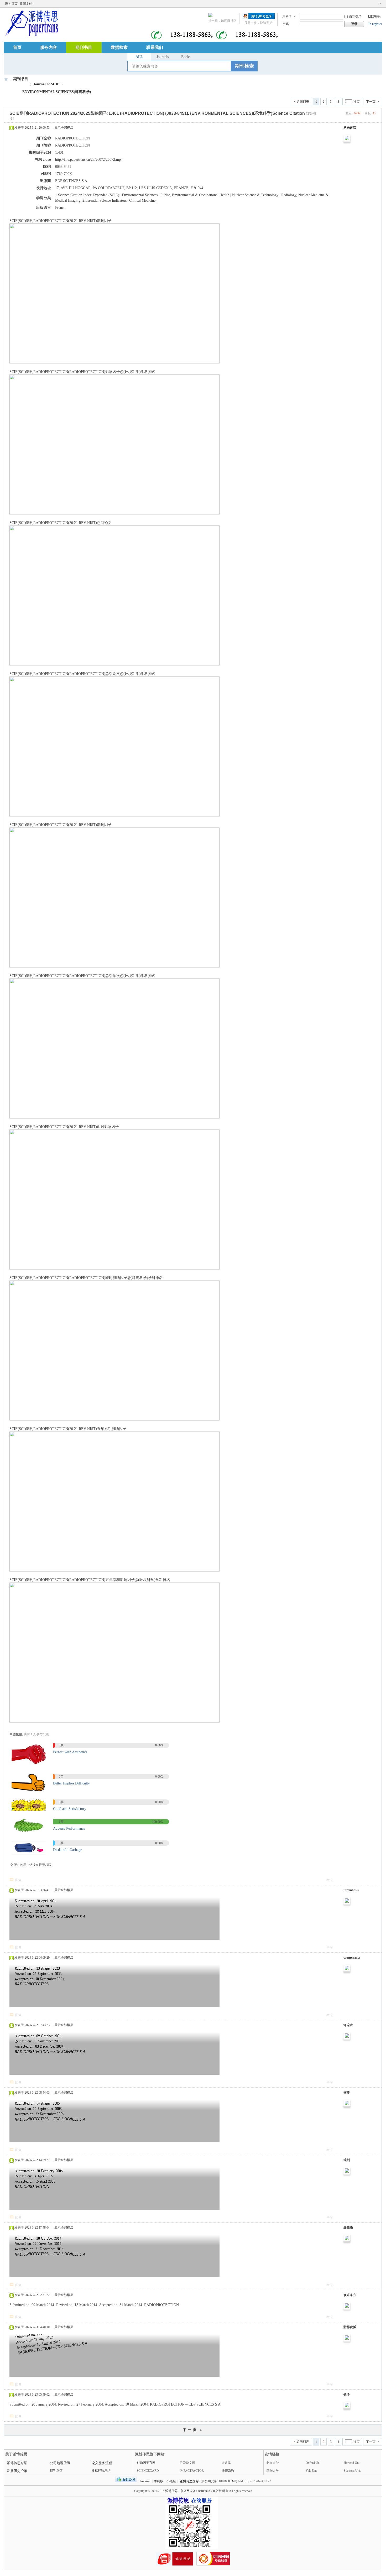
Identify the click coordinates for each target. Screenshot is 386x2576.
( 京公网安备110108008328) (218, 2481)
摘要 (347, 2093)
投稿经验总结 (101, 2471)
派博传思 (171, 2491)
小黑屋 (171, 2481)
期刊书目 (84, 47)
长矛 (347, 2395)
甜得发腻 (350, 2327)
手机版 (159, 2481)
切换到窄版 (380, 4)
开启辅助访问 (375, 4)
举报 (330, 1880)
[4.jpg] (29, 1831)
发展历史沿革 (17, 2471)
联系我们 (155, 47)
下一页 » (193, 2430)
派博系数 (228, 2471)
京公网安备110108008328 (197, 2491)
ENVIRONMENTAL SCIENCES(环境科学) (57, 92)
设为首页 (11, 4)
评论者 (348, 2025)
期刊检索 (244, 66)
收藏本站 (26, 4)
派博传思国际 (189, 2481)
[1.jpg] (29, 1765)
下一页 (371, 102)
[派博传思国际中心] (31, 23)
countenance (352, 1958)
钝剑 (347, 2160)
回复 (18, 1880)
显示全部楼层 (64, 128)
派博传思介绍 (17, 2463)
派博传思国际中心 (6, 79)
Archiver (145, 2481)
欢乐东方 (350, 2295)
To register (375, 24)
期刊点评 (56, 2471)
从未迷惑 (350, 128)
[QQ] (126, 2481)
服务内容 (49, 47)
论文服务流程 (102, 2463)
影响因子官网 (146, 2463)
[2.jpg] (29, 1790)
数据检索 (119, 47)
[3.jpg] (29, 1810)
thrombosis (351, 1890)
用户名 (287, 17)
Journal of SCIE (46, 84)
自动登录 (355, 17)
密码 (286, 24)
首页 (17, 47)
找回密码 (374, 17)
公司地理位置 (60, 2463)
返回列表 (303, 102)
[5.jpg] (29, 1854)
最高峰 (348, 2228)
